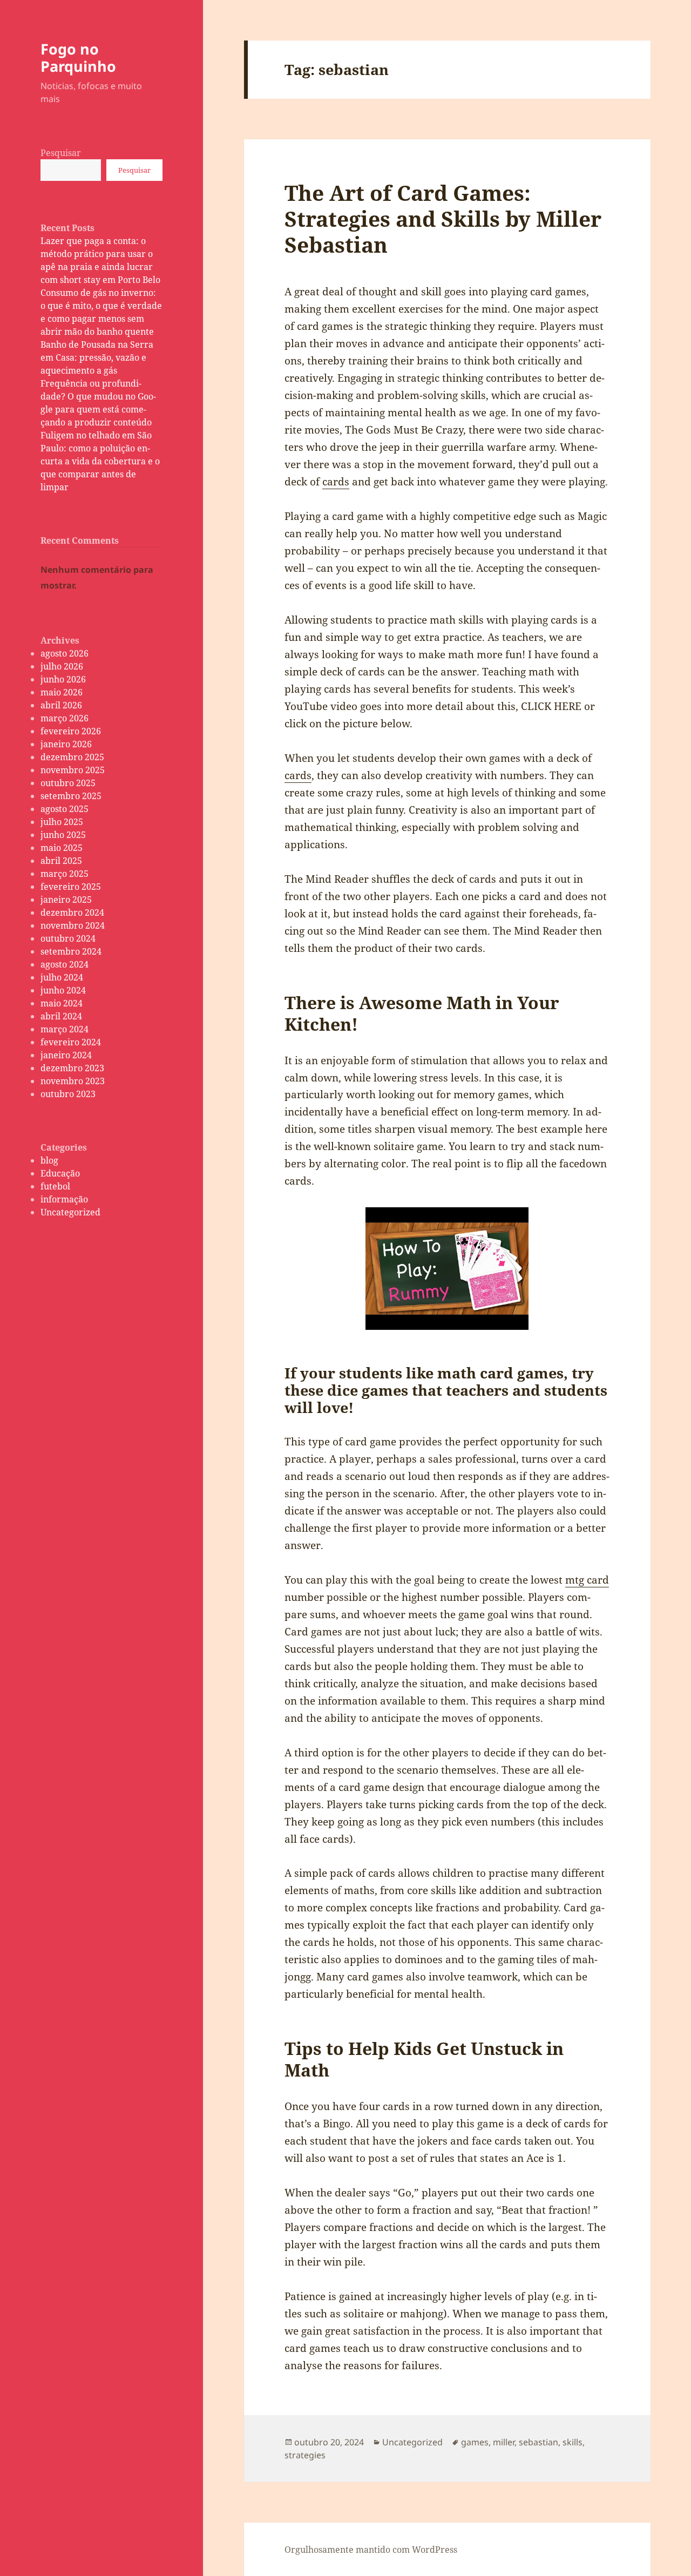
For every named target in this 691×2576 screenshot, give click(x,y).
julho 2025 (62, 822)
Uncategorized (70, 1212)
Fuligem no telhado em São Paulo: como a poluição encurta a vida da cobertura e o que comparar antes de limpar (100, 461)
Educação (60, 1173)
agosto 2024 (65, 964)
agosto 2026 (65, 653)
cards (336, 482)
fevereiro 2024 (71, 1042)
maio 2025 (62, 848)
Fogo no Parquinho (78, 58)
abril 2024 (61, 1016)
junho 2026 (63, 679)
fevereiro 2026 (71, 731)
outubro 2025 (68, 783)
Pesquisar (61, 153)
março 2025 (65, 874)
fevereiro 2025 (71, 887)
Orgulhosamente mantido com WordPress (371, 2550)
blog (49, 1160)
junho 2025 (63, 835)
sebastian (538, 2442)
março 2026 (65, 718)
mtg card (587, 1580)
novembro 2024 (73, 925)
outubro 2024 (68, 938)
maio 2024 (62, 1003)
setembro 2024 (71, 951)
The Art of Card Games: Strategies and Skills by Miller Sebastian (443, 218)
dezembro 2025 (72, 757)
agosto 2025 (65, 809)
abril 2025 (61, 861)
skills (573, 2442)
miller (504, 2442)
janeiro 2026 (66, 744)
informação (64, 1199)
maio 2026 (62, 692)
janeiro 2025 (66, 900)
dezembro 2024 (72, 912)
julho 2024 (62, 977)
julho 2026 (62, 666)
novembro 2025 (73, 770)
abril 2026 (61, 705)
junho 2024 (63, 990)
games (475, 2442)
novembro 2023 (73, 1081)
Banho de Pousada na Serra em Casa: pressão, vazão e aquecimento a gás (97, 357)
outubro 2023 (68, 1094)
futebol (55, 1186)
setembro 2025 (71, 796)
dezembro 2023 (72, 1068)
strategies (305, 2455)
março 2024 (65, 1029)
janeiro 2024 (66, 1055)
